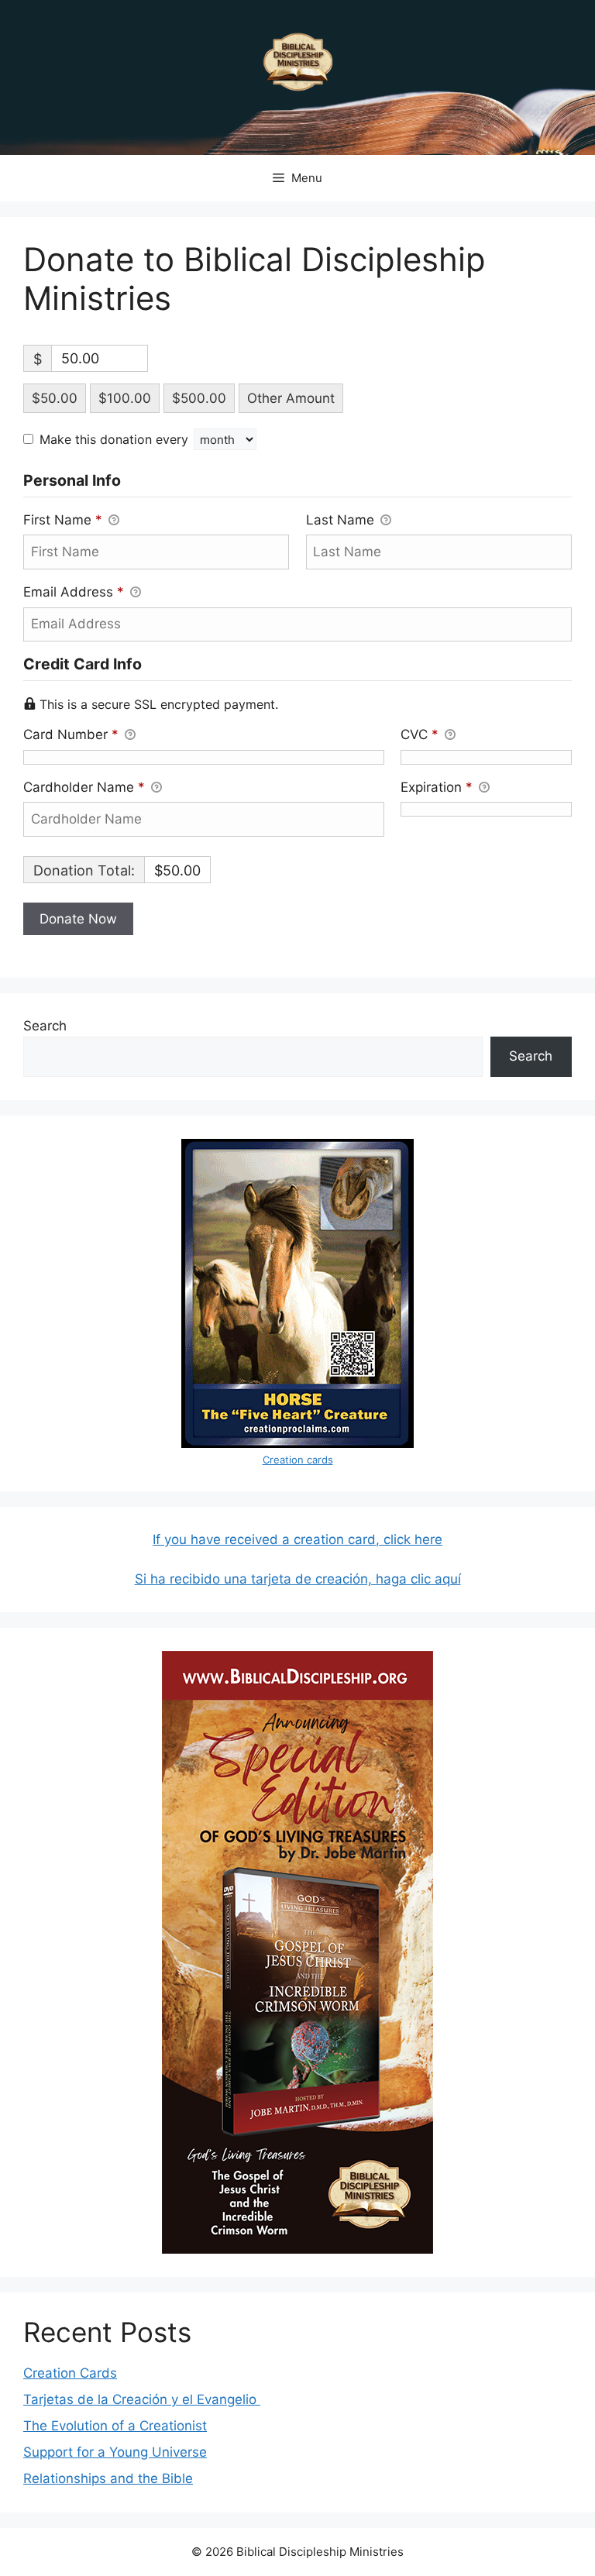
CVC (420, 734)
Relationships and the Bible (108, 2478)
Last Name (342, 520)
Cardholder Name (84, 787)
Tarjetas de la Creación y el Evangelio (142, 2399)
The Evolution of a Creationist (115, 2426)
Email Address (74, 592)
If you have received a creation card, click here (297, 1539)
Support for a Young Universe (115, 2452)
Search (45, 1026)
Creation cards (298, 1460)
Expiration (437, 787)
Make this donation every (116, 439)
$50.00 (55, 398)
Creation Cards (70, 2373)
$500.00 (199, 398)
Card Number (71, 734)
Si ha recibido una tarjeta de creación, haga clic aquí (298, 1579)
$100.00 (125, 398)
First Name (63, 520)
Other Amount (291, 398)
